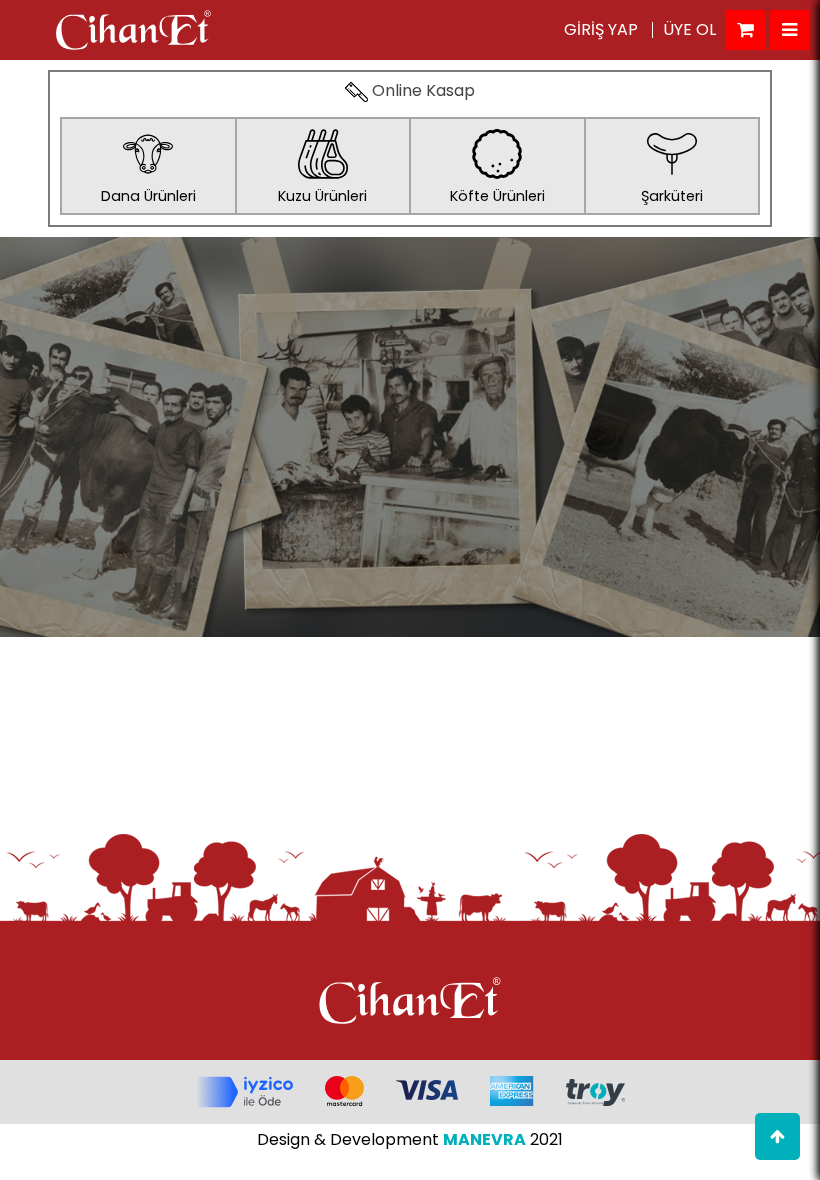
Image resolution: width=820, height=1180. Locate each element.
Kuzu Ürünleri (322, 196)
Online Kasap (421, 92)
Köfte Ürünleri (497, 196)
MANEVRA (484, 1139)
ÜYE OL (689, 30)
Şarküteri (672, 196)
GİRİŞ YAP (601, 30)
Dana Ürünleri (148, 196)
